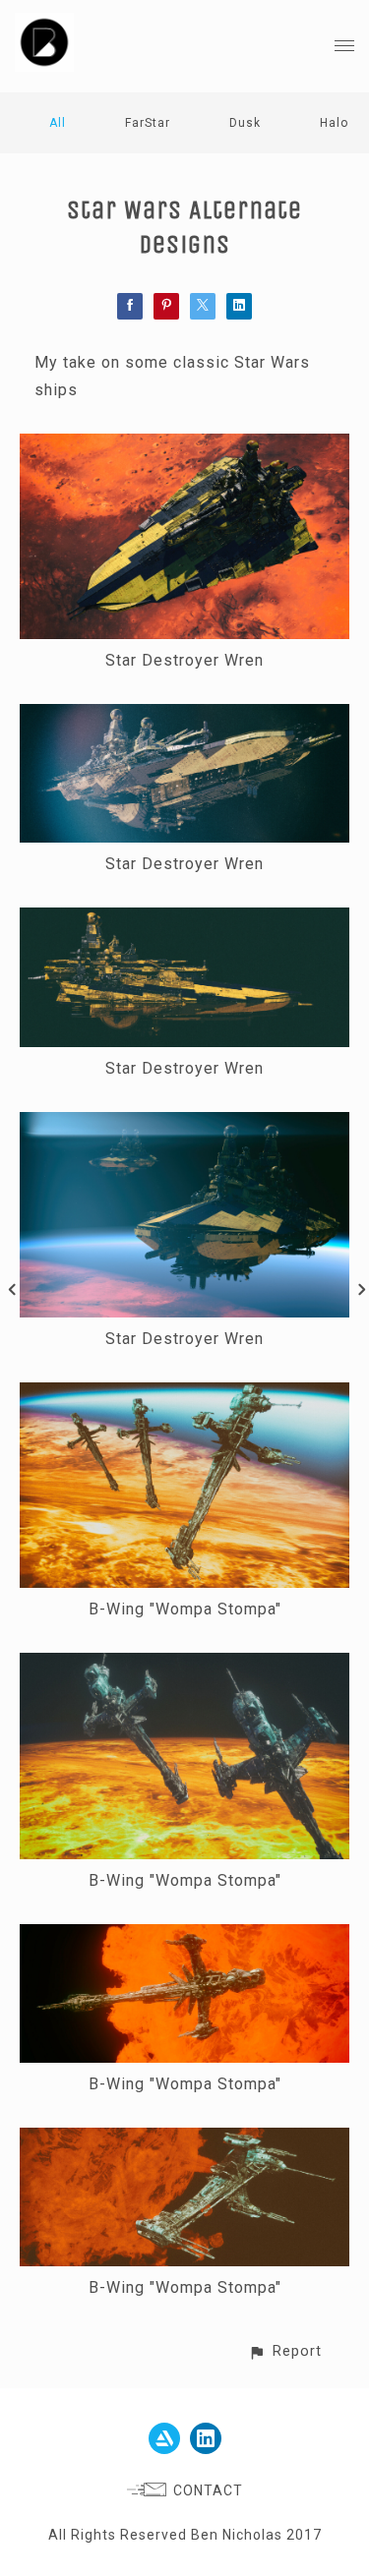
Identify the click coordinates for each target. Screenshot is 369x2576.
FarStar (148, 123)
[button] (285, 2351)
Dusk (245, 123)
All (58, 123)
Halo (334, 123)
